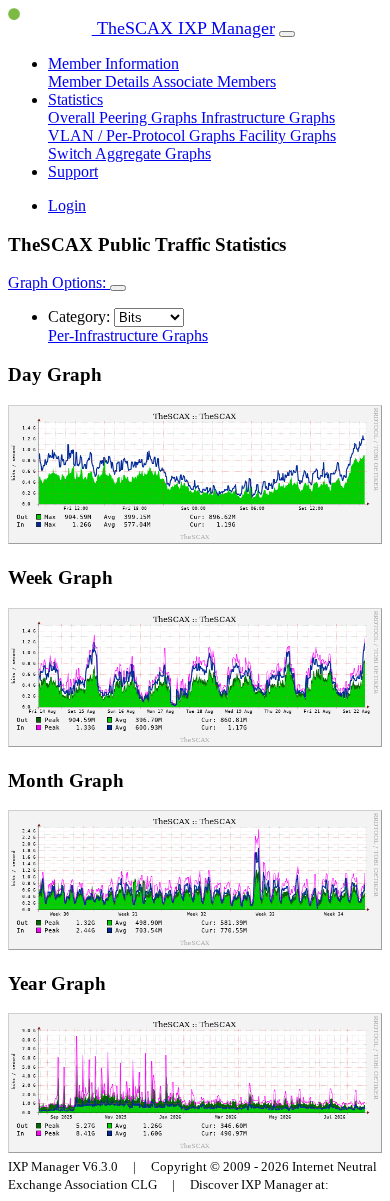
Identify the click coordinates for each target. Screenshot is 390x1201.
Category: (79, 316)
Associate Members (214, 81)
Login (67, 205)
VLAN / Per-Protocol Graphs (143, 135)
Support (73, 171)
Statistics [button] (75, 99)
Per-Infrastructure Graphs (128, 335)
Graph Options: (59, 282)
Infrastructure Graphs (268, 117)
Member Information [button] (113, 63)
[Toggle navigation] (287, 34)
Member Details (100, 81)
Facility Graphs (287, 135)
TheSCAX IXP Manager (183, 28)
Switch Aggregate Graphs (129, 153)
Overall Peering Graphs (124, 117)
